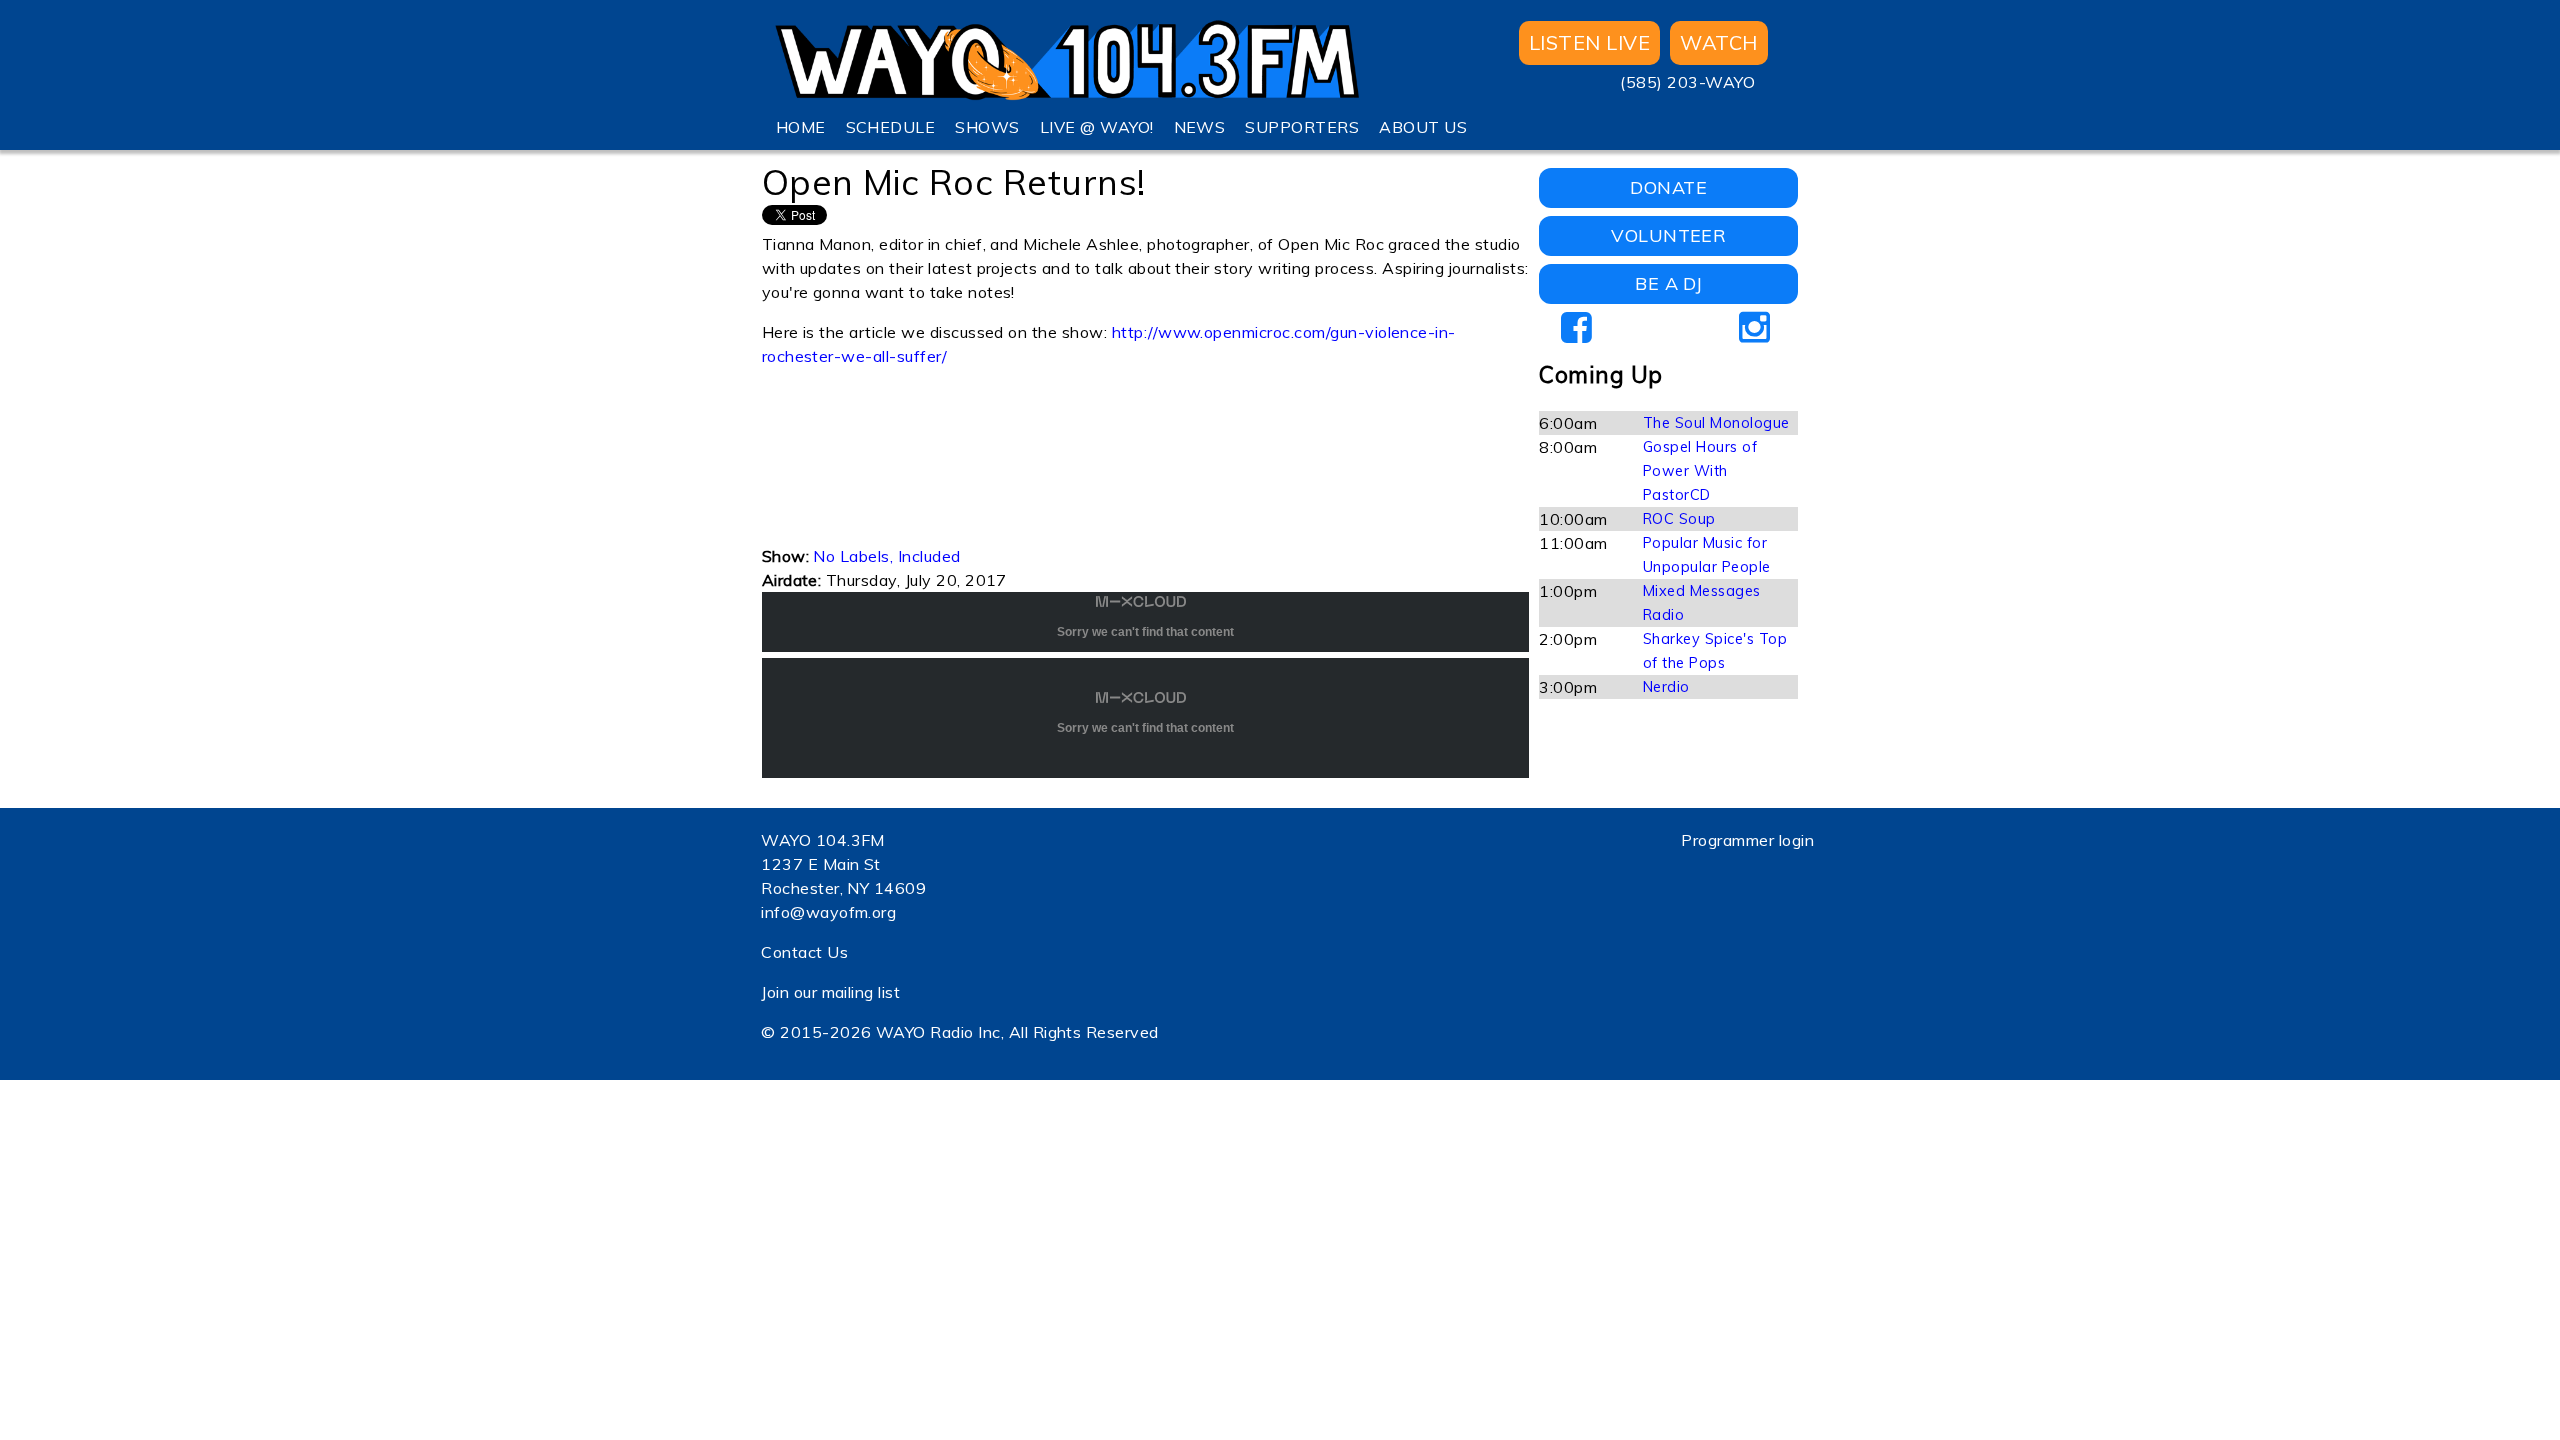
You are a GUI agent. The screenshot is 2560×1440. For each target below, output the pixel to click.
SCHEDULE (891, 127)
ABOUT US (1423, 127)
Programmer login (1747, 840)
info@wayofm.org (828, 912)
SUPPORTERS (1302, 127)
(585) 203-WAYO (1687, 82)
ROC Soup (1679, 519)
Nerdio (1666, 687)
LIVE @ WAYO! (1097, 127)
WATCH (1718, 42)
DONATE (1668, 187)
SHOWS (987, 127)
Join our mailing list (830, 992)
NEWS (1200, 127)
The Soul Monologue (1716, 423)
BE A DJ (1668, 283)
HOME (801, 127)
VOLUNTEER (1668, 235)
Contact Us (804, 952)
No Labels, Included (886, 556)
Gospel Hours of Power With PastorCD (1700, 471)
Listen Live (1589, 42)
